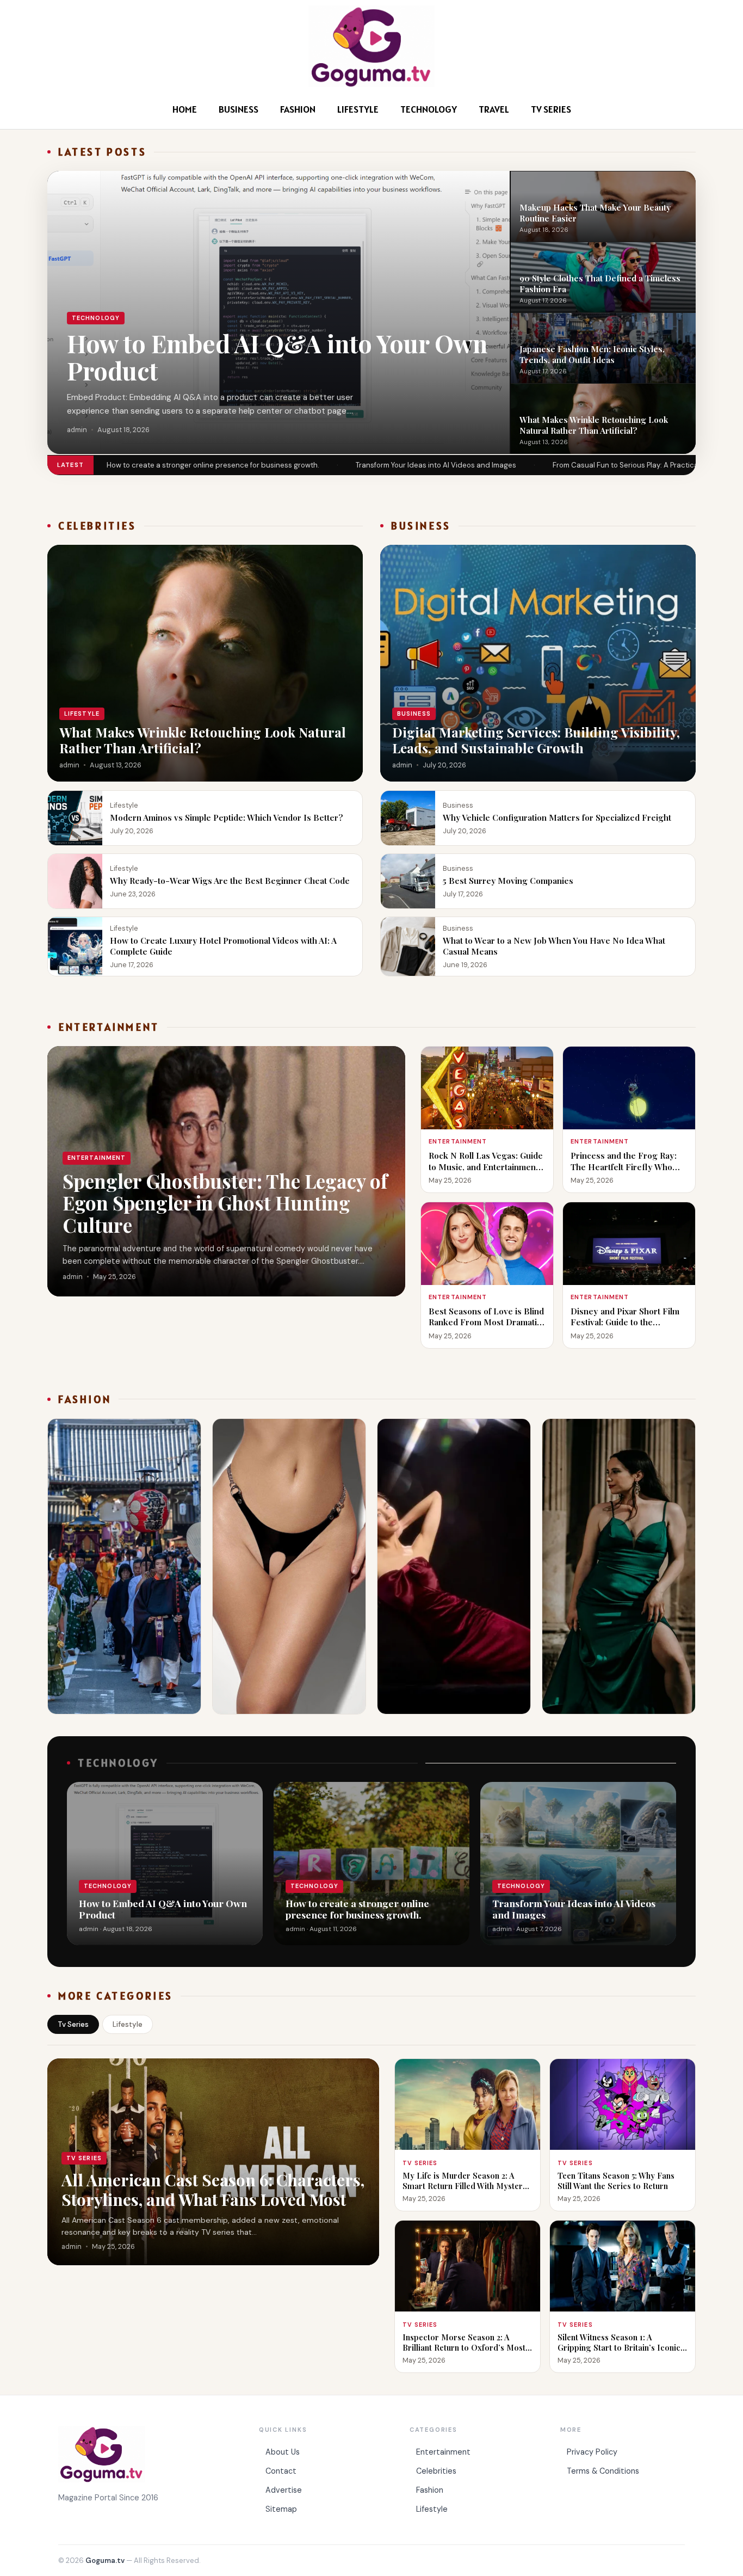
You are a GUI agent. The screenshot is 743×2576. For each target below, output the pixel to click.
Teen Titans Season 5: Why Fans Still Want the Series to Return (616, 2181)
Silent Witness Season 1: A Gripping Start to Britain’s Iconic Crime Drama (619, 2347)
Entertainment (443, 2452)
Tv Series (551, 109)
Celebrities (436, 2471)
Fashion (298, 109)
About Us (283, 2452)
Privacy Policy (592, 2452)
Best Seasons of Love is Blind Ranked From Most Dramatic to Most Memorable (486, 1322)
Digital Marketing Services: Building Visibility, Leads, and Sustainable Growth (536, 740)
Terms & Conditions (603, 2471)
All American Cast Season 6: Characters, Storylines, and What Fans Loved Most (213, 2189)
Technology (429, 109)
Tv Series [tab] (73, 2024)
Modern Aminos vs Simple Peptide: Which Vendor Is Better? (227, 817)
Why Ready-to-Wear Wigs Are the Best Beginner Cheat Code (231, 880)
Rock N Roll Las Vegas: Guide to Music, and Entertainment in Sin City (486, 1166)
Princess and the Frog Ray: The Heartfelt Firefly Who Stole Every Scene (624, 1166)
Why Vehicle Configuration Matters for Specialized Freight (557, 817)
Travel (494, 109)
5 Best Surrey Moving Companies (508, 880)
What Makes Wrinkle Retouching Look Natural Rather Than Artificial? (594, 425)
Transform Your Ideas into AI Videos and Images (436, 465)
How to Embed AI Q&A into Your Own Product (277, 357)
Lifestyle (358, 109)
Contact (281, 2471)
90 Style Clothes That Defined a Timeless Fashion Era (600, 283)
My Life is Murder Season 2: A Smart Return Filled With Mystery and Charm (465, 2186)
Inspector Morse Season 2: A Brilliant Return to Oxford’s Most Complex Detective (464, 2347)
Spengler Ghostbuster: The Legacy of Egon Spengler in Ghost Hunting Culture (225, 1203)
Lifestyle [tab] (128, 2024)
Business (239, 109)
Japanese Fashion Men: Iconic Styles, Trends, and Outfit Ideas (592, 354)
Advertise (284, 2490)
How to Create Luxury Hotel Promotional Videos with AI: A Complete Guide (223, 946)
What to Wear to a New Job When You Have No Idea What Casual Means (554, 946)
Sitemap (281, 2509)
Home (185, 109)
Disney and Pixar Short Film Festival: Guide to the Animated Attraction (625, 1322)
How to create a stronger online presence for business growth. (213, 465)
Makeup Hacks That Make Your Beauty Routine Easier (595, 212)
